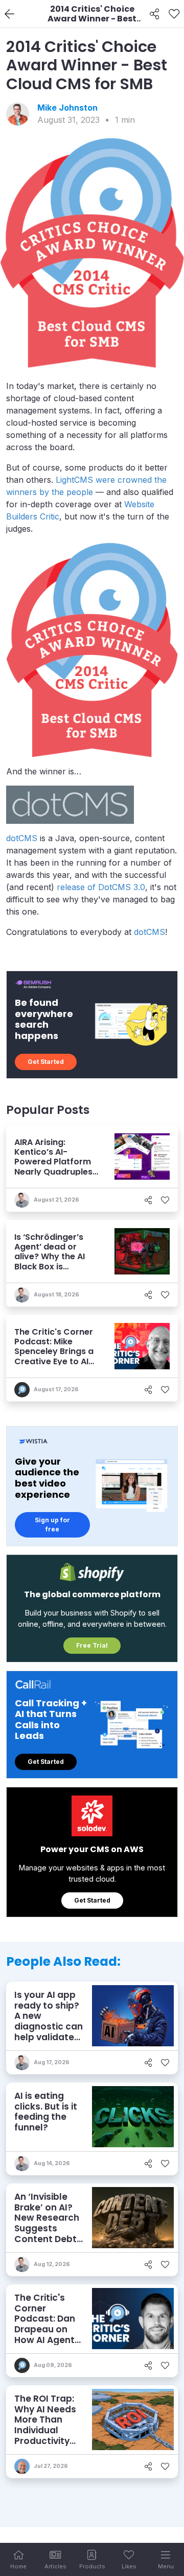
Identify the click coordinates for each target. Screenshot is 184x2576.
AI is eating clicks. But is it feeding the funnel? (46, 2112)
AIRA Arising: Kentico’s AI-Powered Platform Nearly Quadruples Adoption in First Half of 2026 (53, 1167)
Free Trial (92, 1645)
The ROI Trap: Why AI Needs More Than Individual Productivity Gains (45, 2425)
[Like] (174, 14)
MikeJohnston (67, 108)
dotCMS (22, 838)
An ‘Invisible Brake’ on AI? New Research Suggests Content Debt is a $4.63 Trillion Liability (48, 2228)
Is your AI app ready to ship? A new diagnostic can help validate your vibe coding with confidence (49, 2032)
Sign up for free (52, 1525)
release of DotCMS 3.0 (100, 887)
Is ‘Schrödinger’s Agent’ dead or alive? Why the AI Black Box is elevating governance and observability (50, 1266)
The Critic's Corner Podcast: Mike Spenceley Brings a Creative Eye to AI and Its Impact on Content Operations (54, 1361)
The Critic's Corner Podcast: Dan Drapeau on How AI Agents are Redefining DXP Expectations (47, 2335)
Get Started (46, 1062)
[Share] (155, 14)
